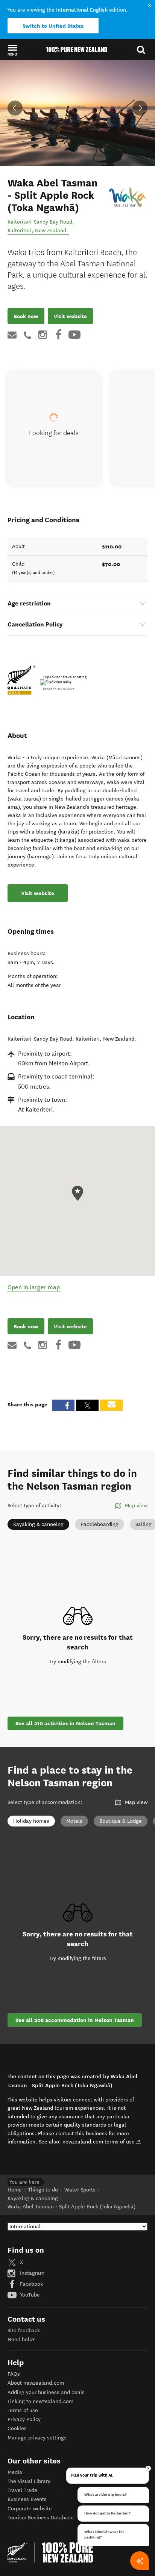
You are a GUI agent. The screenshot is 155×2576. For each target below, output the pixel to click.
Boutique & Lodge (121, 1821)
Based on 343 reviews (59, 689)
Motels (74, 1821)
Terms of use (23, 2410)
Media (15, 2472)
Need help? (21, 2339)
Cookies (17, 2428)
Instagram (31, 2273)
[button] (12, 50)
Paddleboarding (100, 1524)
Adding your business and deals (46, 2392)
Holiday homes (31, 1821)
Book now (26, 316)
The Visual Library (29, 2481)
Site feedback (24, 2330)
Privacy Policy (24, 2419)
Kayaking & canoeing (38, 1524)
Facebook (31, 2284)
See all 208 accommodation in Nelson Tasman (75, 2020)
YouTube (29, 2295)
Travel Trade (22, 2490)
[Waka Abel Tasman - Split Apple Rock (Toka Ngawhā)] (128, 197)
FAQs (14, 2374)
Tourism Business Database (41, 2518)
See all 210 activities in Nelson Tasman (65, 1723)
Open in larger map (34, 1287)
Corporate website (30, 2509)
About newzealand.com (36, 2383)
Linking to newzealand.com (40, 2401)
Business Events (27, 2499)
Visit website (70, 316)
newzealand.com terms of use (101, 2142)
